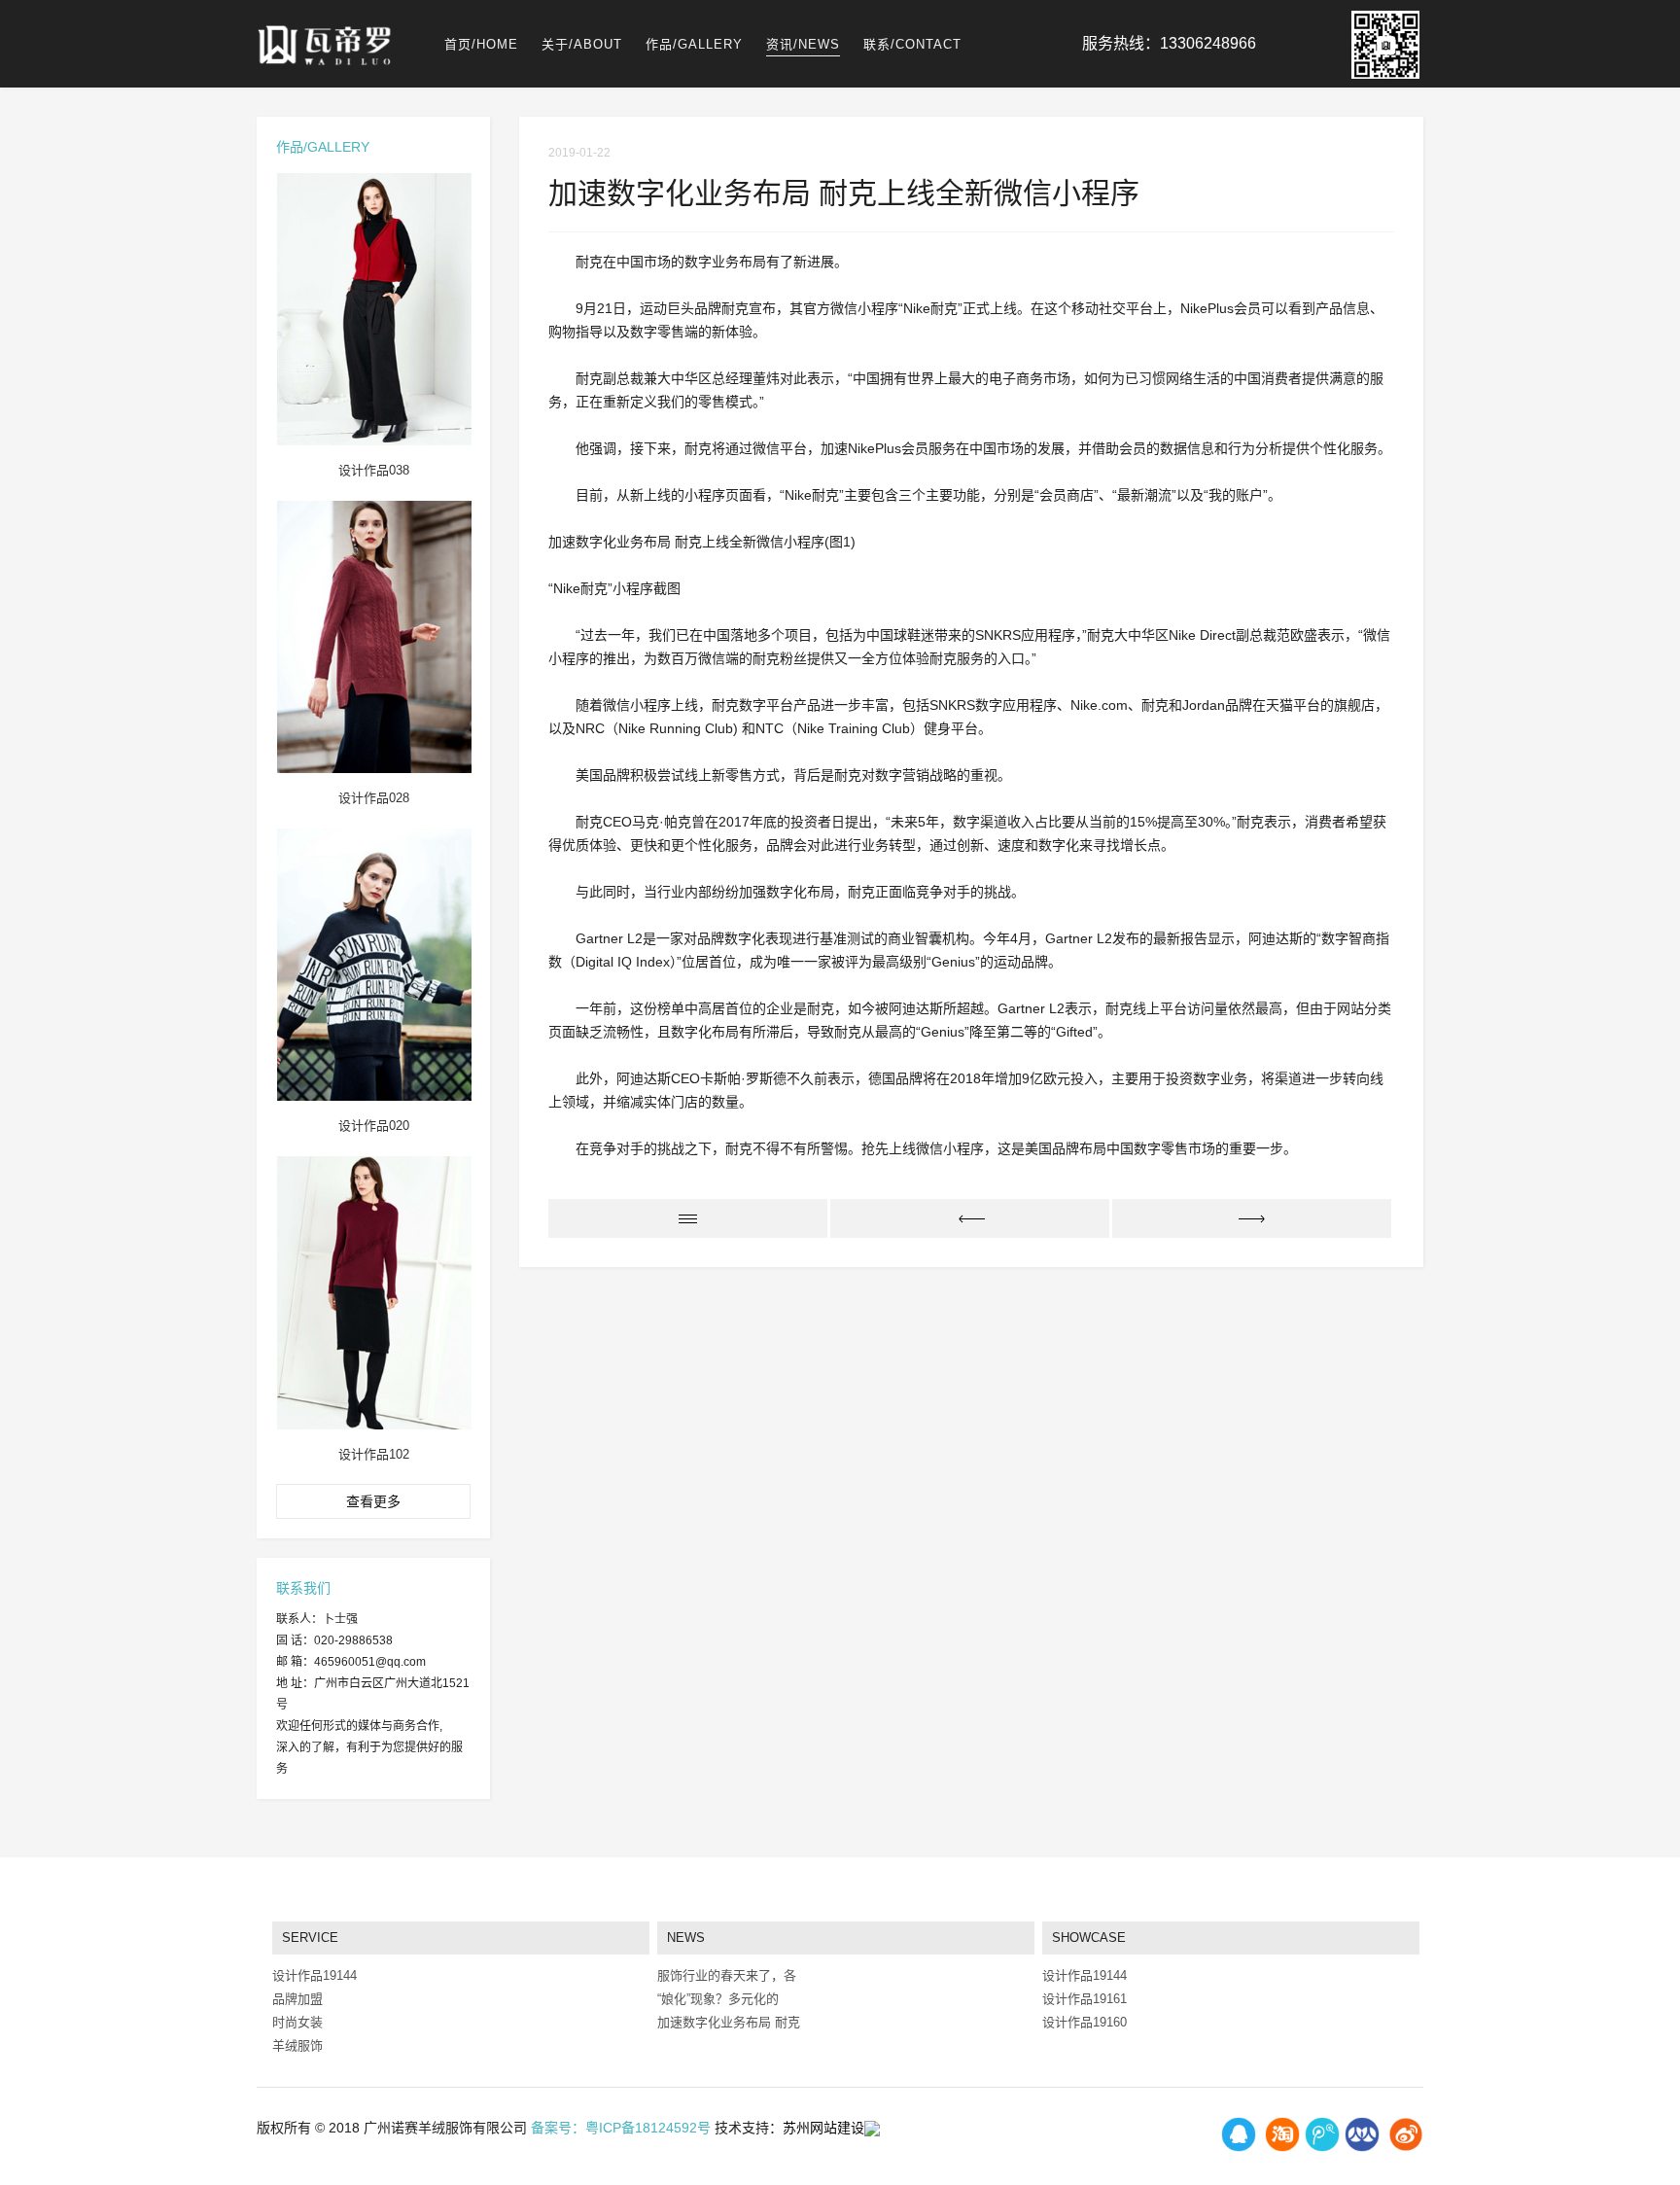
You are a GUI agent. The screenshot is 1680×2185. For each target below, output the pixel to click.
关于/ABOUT (582, 44)
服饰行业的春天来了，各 (727, 1975)
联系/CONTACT (912, 44)
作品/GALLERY (694, 44)
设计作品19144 (1085, 1975)
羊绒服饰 (297, 2045)
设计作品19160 (1085, 2022)
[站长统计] (872, 2128)
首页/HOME (481, 44)
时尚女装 (297, 2022)
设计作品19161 (1085, 1999)
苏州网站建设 (823, 2128)
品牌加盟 (297, 1999)
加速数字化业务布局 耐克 (729, 2022)
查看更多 (373, 1501)
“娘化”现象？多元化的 (718, 1999)
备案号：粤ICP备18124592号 (621, 2128)
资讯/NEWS (803, 44)
